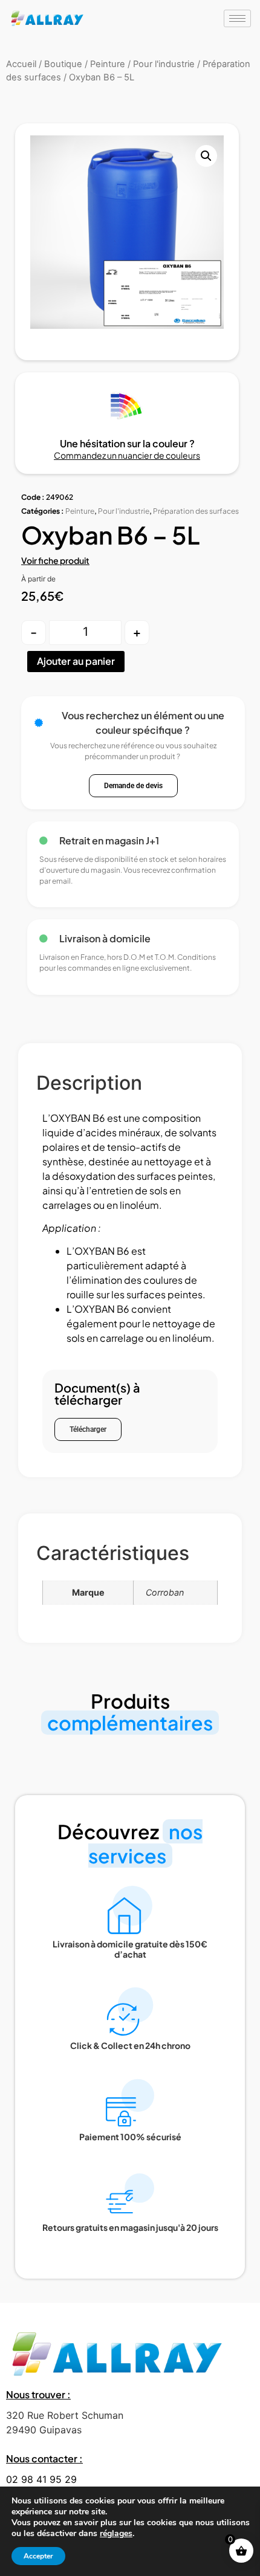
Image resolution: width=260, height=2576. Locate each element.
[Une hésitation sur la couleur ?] (127, 406)
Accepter (38, 2556)
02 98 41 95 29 (41, 2479)
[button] (206, 156)
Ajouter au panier (76, 661)
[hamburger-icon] (237, 18)
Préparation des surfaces (196, 511)
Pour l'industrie (124, 511)
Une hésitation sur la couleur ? (127, 443)
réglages (116, 2534)
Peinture (80, 511)
